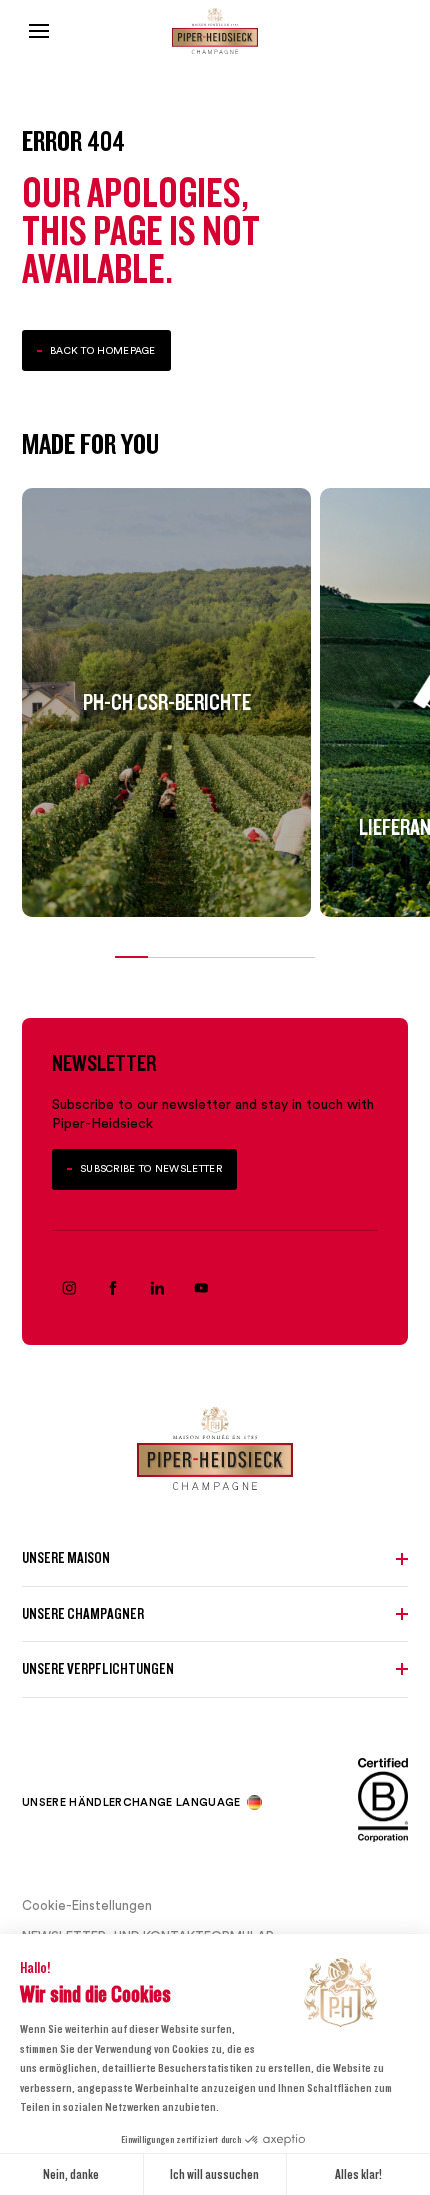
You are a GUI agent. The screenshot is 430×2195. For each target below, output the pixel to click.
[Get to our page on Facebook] (113, 1288)
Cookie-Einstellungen (87, 1905)
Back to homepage (103, 350)
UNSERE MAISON (66, 1558)
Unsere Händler (72, 1802)
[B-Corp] (383, 1803)
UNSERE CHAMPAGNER (83, 1614)
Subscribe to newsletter (151, 1168)
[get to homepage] (214, 31)
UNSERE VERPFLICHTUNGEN (98, 1669)
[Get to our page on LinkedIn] (157, 1288)
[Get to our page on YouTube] (201, 1288)
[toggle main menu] (39, 31)
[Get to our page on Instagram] (69, 1288)
